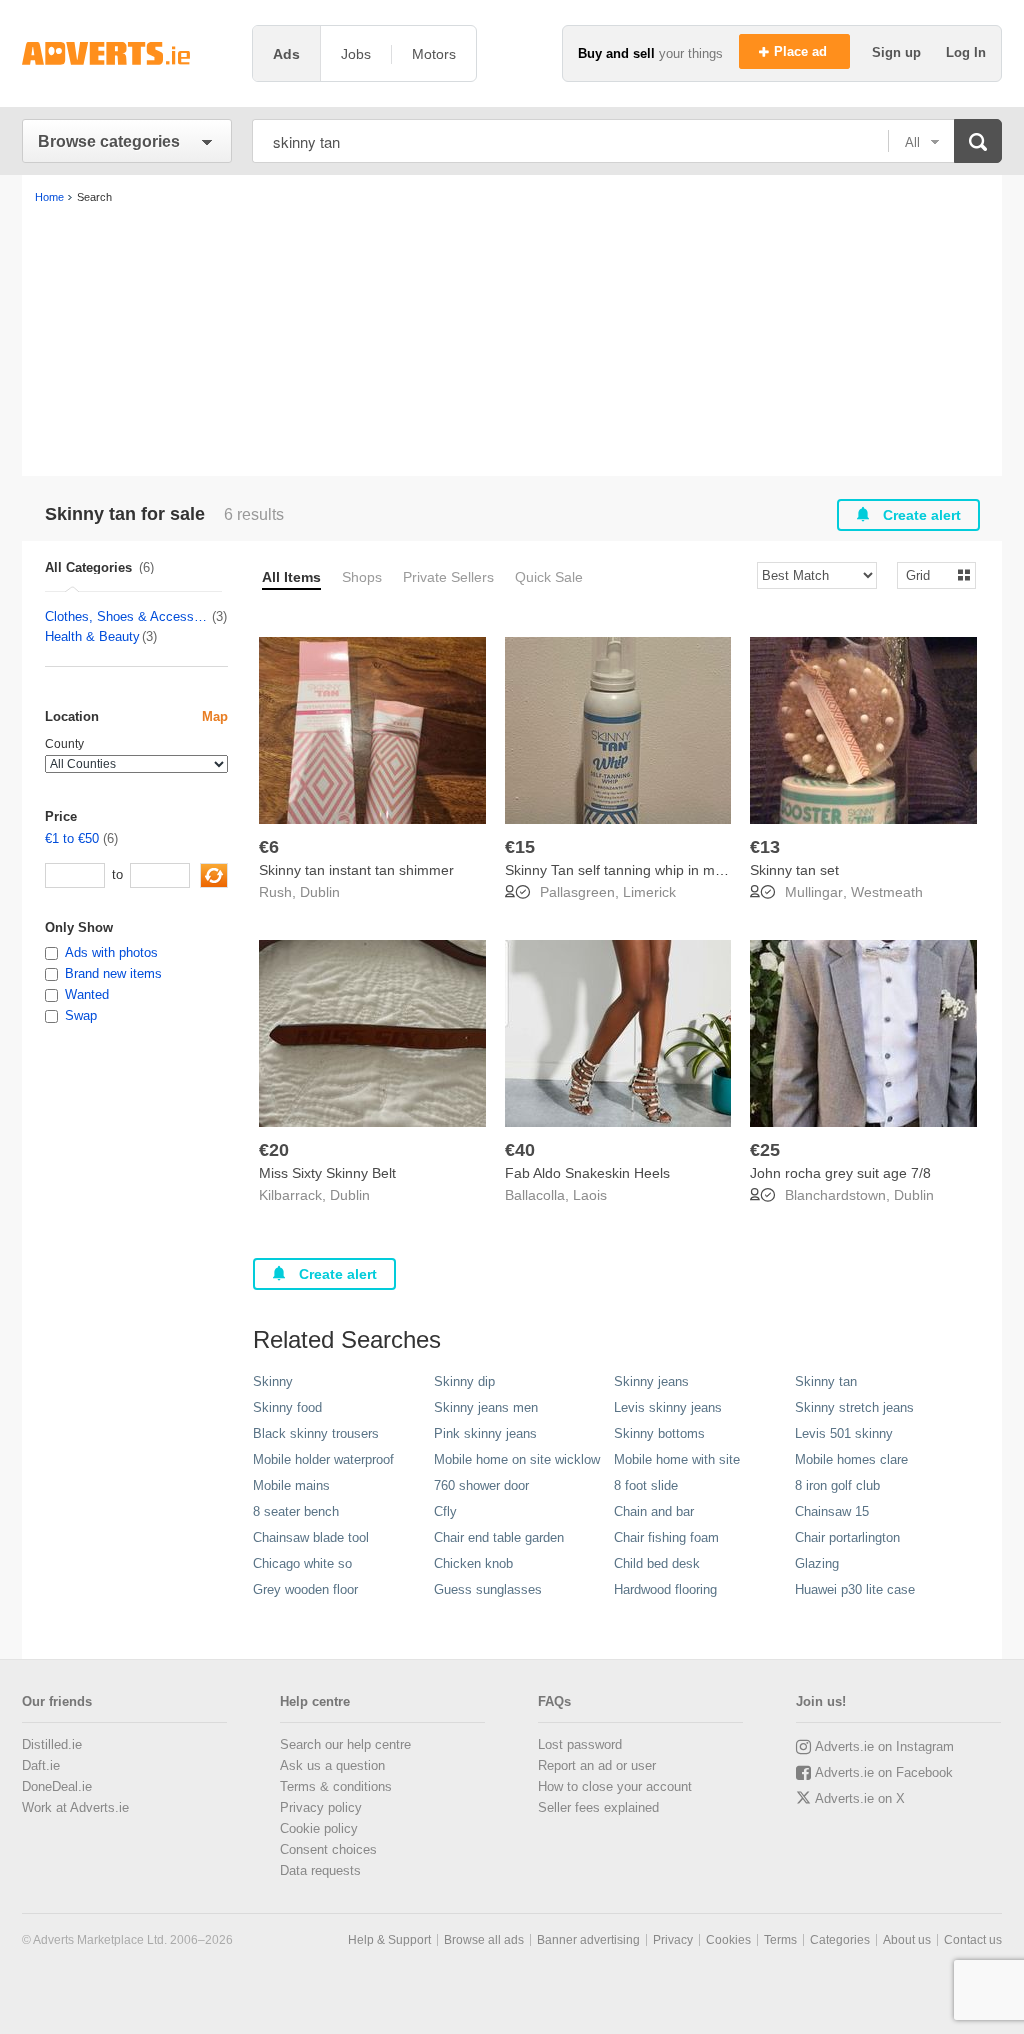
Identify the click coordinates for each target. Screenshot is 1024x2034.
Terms (780, 1940)
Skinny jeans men (486, 1407)
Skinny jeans (651, 1381)
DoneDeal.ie (57, 1786)
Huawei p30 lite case (855, 1589)
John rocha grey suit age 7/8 (840, 1173)
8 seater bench (296, 1511)
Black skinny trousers (316, 1433)
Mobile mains (291, 1485)
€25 (765, 1150)
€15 (520, 847)
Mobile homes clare (851, 1459)
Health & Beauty (92, 636)
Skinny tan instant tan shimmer (356, 870)
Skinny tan (826, 1381)
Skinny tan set (794, 870)
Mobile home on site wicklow (517, 1459)
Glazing (817, 1563)
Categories (840, 1940)
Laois (590, 1195)
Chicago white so (302, 1563)
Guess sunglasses (488, 1589)
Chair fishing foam (666, 1537)
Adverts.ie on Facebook (884, 1772)
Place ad (802, 51)
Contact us (973, 1940)
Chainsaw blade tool (311, 1537)
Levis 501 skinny (844, 1433)
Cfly (445, 1511)
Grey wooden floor (305, 1589)
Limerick (649, 892)
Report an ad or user (597, 1765)
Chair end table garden (499, 1537)
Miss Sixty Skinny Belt (327, 1173)
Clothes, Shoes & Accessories (127, 616)
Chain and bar (654, 1511)
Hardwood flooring (665, 1589)
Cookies (728, 1940)
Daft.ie (41, 1765)
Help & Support (389, 1940)
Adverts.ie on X (860, 1798)
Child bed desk (657, 1563)
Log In (966, 52)
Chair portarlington (847, 1537)
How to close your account (615, 1786)
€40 (520, 1150)
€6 (269, 847)
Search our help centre (345, 1744)
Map (215, 716)
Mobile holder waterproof (323, 1459)
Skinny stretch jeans (854, 1407)
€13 (765, 847)
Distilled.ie (52, 1744)
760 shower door (481, 1485)
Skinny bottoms (659, 1433)
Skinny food (287, 1407)
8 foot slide (646, 1485)
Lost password (580, 1744)
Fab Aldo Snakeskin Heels (587, 1173)
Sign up (898, 52)
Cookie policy (319, 1828)
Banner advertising (588, 1940)
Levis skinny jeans (668, 1407)
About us (907, 1940)
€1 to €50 (72, 838)
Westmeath (887, 892)
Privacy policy (321, 1807)
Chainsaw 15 (832, 1511)
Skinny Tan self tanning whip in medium (629, 870)
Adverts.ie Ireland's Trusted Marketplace (127, 53)
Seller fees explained (598, 1807)
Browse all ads (484, 1940)
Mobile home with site (677, 1459)
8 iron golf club (837, 1485)
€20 (274, 1150)
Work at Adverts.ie (75, 1807)
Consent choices (328, 1849)
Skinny (273, 1381)
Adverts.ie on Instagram (884, 1746)
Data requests (320, 1870)
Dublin (320, 892)
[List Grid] (928, 574)
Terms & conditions (336, 1786)
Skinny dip (464, 1381)
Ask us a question (332, 1765)
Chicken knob (473, 1563)
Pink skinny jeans (485, 1433)
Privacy (673, 1940)
